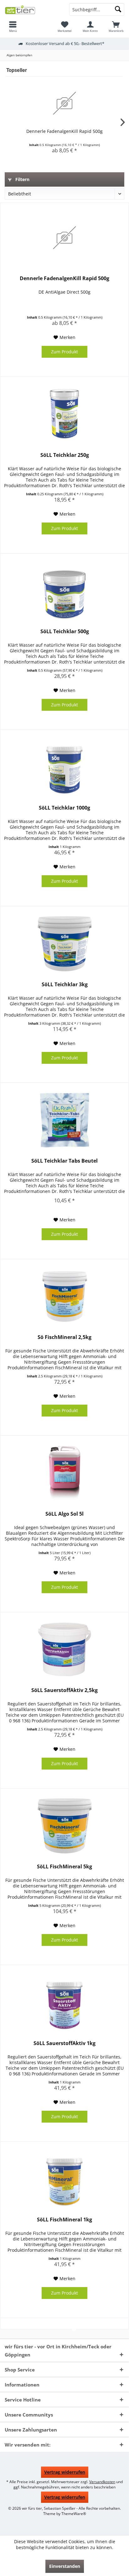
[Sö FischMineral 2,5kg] (64, 1296)
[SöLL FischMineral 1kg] (64, 2179)
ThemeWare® (74, 2514)
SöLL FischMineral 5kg (64, 1867)
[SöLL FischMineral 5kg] (64, 1826)
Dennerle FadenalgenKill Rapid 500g (64, 131)
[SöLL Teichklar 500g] (64, 591)
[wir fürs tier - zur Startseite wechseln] (32, 9)
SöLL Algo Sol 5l (64, 1514)
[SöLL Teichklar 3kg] (64, 944)
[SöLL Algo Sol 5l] (64, 1473)
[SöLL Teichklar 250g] (64, 414)
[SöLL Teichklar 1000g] (64, 767)
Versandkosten (102, 2482)
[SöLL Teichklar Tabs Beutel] (64, 1120)
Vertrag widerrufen (65, 2472)
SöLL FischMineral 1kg (64, 2220)
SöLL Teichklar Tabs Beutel (64, 1161)
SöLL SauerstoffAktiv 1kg (64, 2043)
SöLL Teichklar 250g (65, 455)
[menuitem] (13, 27)
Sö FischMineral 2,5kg (64, 1337)
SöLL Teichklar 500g (65, 631)
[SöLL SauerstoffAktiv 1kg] (64, 2003)
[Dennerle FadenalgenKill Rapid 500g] (64, 103)
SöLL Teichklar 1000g (64, 808)
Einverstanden (65, 2566)
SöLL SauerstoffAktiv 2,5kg (64, 1690)
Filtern (22, 179)
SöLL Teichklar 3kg (65, 985)
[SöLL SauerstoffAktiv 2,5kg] (64, 1649)
